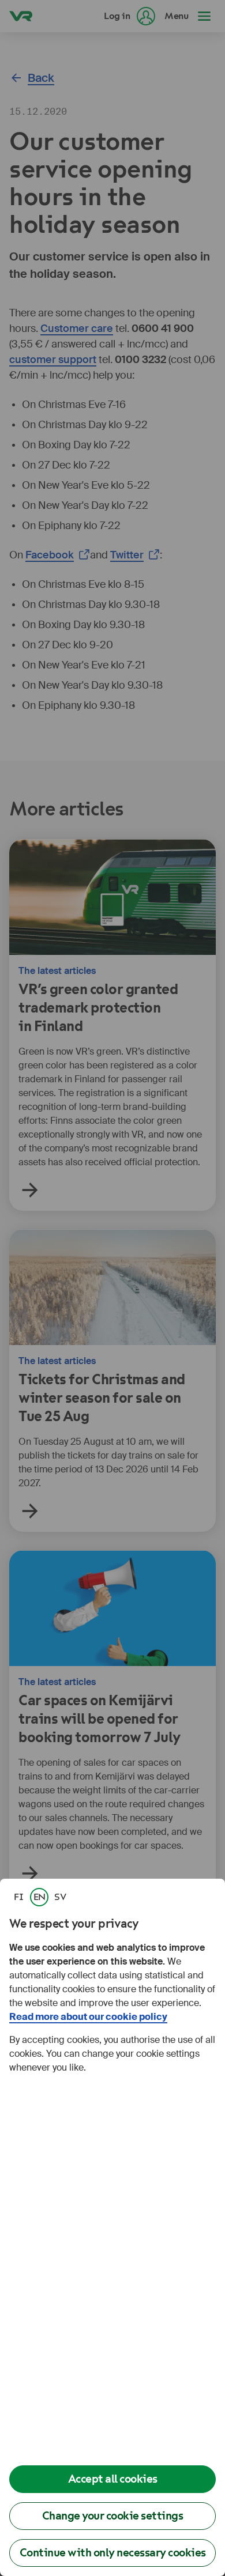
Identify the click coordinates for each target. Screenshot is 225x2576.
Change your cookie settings (113, 2516)
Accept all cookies (113, 2479)
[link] (18, 1897)
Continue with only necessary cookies (113, 2553)
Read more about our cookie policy (88, 2017)
